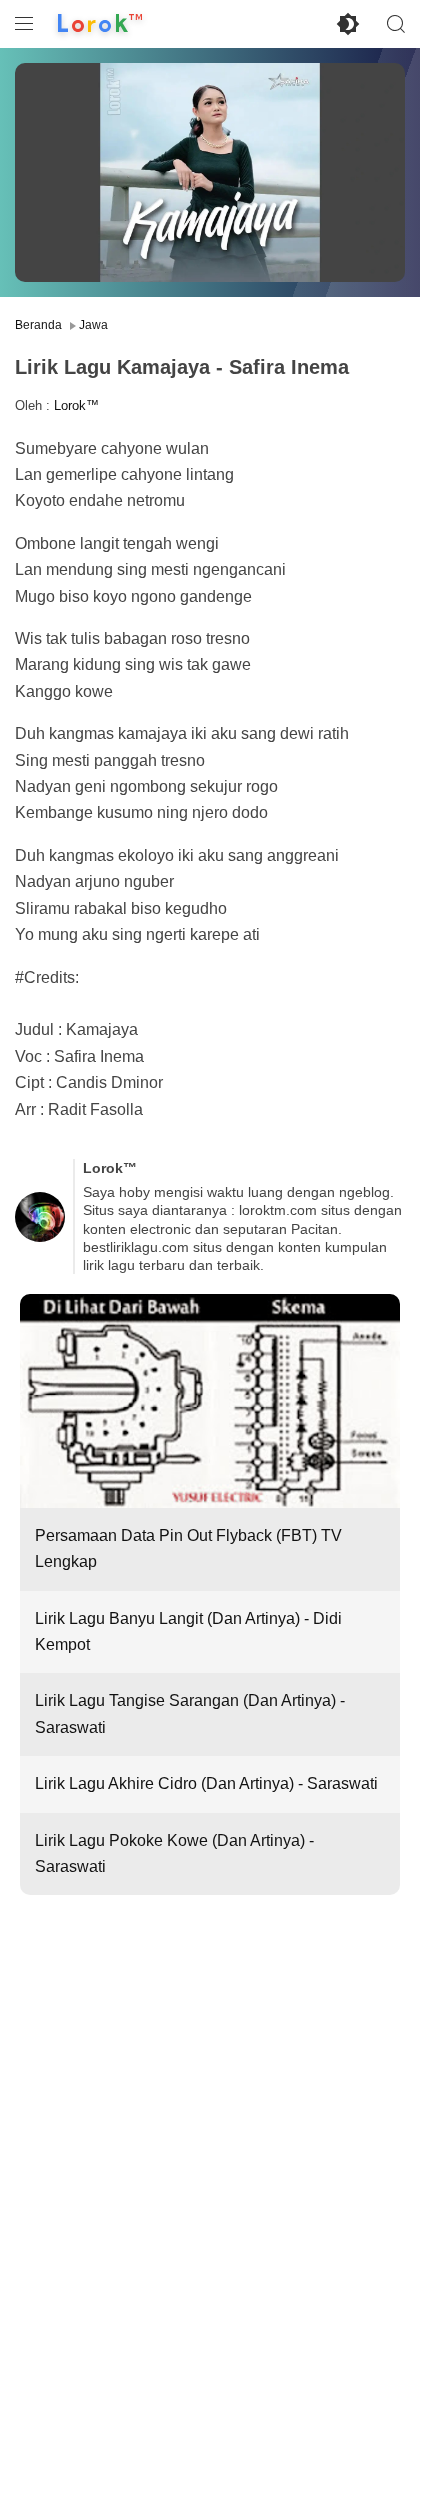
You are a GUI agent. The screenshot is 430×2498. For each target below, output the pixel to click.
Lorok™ (76, 405)
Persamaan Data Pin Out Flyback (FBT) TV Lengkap (188, 1548)
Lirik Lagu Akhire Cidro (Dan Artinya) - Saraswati (206, 1783)
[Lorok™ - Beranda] (100, 24)
